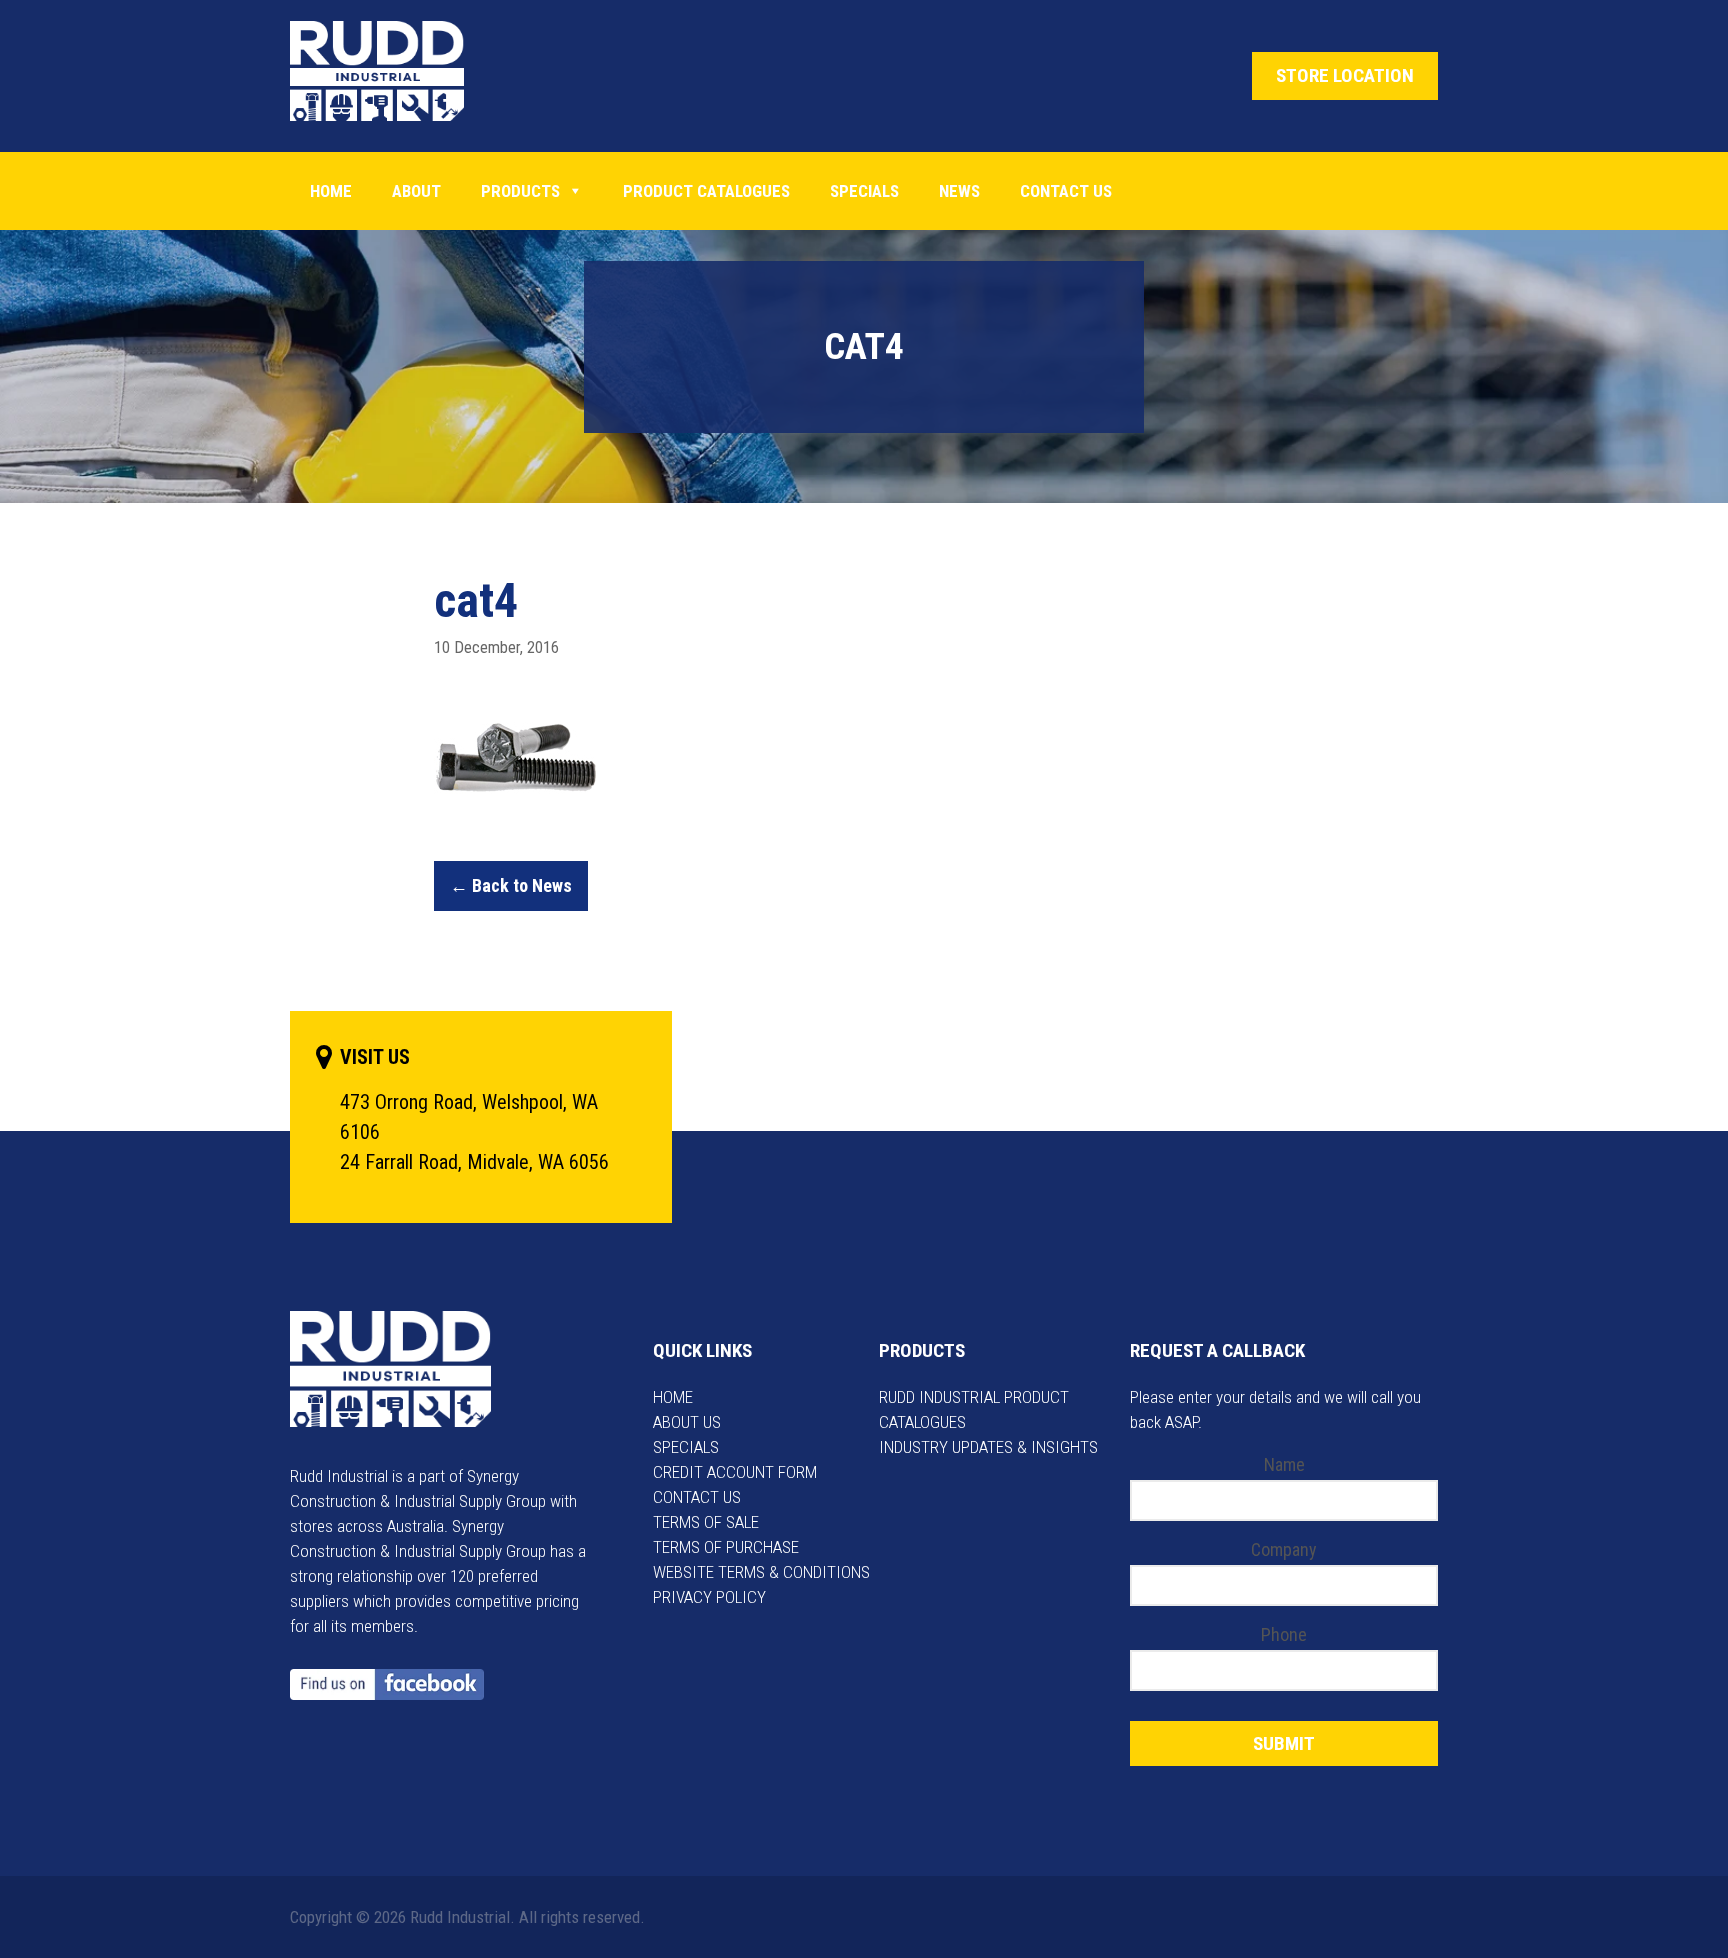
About (416, 191)
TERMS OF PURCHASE (726, 1547)
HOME (673, 1397)
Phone (1284, 1634)
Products (520, 191)
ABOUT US (687, 1422)
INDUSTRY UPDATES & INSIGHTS (988, 1447)
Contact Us (1066, 191)
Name (1284, 1464)
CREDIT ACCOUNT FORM (735, 1472)
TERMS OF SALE (706, 1522)
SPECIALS (686, 1447)
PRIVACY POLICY (709, 1597)
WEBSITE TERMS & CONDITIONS (761, 1572)
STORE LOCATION (1345, 75)
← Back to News (511, 885)
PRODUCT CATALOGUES (706, 191)
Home (331, 191)
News (959, 191)
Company (1284, 1549)
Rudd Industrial (392, 71)
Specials (864, 191)
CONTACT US (697, 1497)
